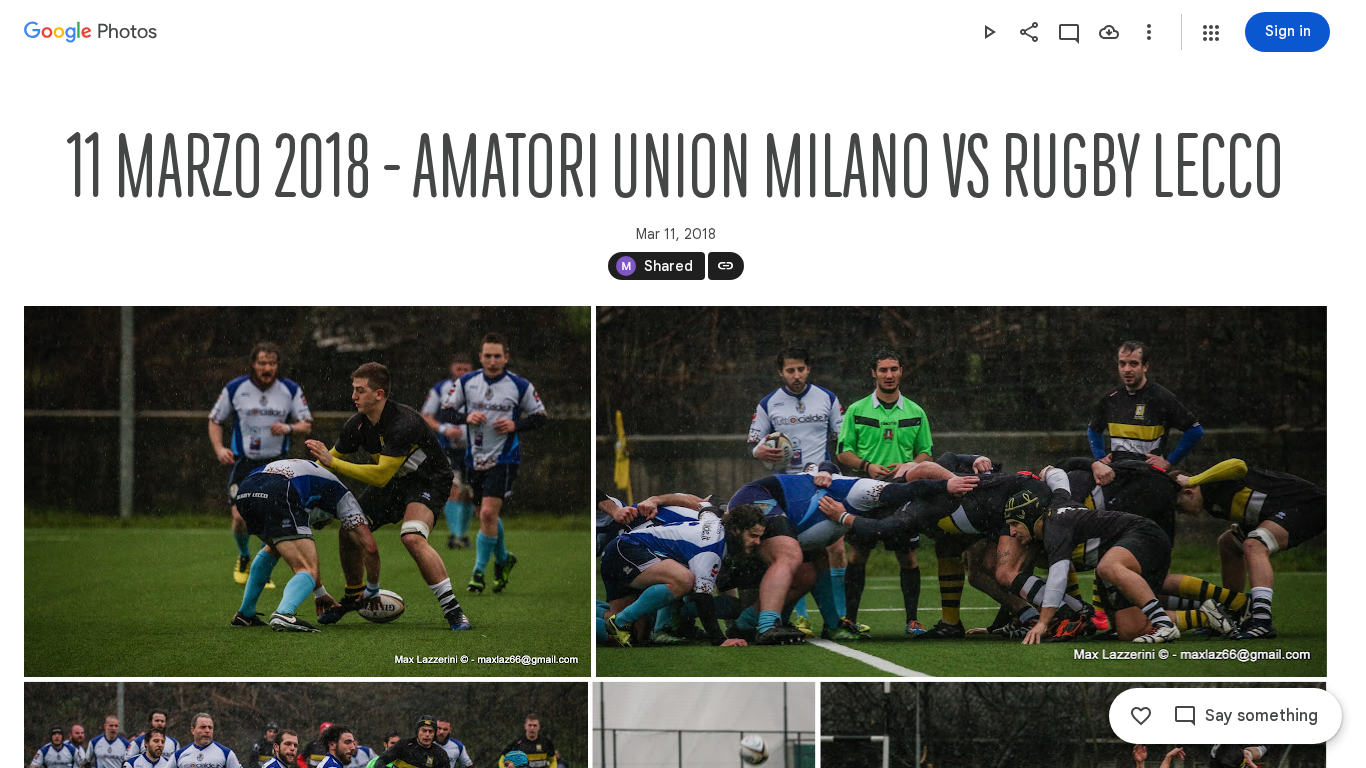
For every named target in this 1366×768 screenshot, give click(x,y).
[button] (1211, 33)
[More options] (1149, 32)
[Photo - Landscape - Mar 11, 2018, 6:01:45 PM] (961, 491)
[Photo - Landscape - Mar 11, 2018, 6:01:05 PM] (307, 491)
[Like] (1141, 716)
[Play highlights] (989, 32)
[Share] (1029, 32)
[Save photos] (1109, 32)
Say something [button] (1261, 716)
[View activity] (1069, 32)
